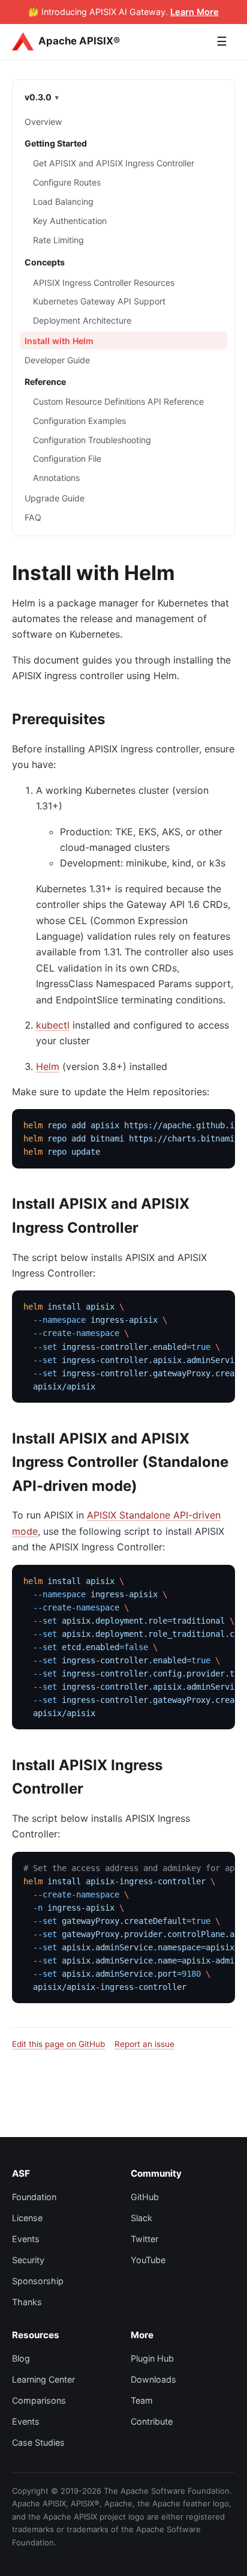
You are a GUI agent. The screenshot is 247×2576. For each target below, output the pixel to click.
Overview (43, 122)
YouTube (148, 2260)
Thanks (27, 2302)
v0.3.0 (38, 97)
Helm (48, 1066)
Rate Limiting (58, 240)
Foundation (34, 2197)
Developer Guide (57, 360)
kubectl (53, 1025)
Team (142, 2400)
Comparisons (39, 2400)
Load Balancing (63, 201)
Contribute (152, 2421)
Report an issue (144, 2044)
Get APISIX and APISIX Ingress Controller (114, 163)
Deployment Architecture (82, 320)
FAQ (33, 517)
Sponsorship (38, 2281)
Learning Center (43, 2379)
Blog (21, 2358)
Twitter (144, 2239)
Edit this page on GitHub (58, 2044)
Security (28, 2260)
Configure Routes (67, 182)
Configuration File (67, 458)
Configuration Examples (79, 421)
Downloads (153, 2379)
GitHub (145, 2197)
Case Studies (38, 2442)
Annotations (56, 478)
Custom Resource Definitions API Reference (118, 401)
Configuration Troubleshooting (92, 440)
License (27, 2218)
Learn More (195, 12)
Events (26, 2239)
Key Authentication (70, 221)
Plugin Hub (152, 2358)
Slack (141, 2218)
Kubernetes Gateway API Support (99, 301)
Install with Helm (59, 341)
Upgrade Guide (55, 498)
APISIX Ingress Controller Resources (104, 283)
